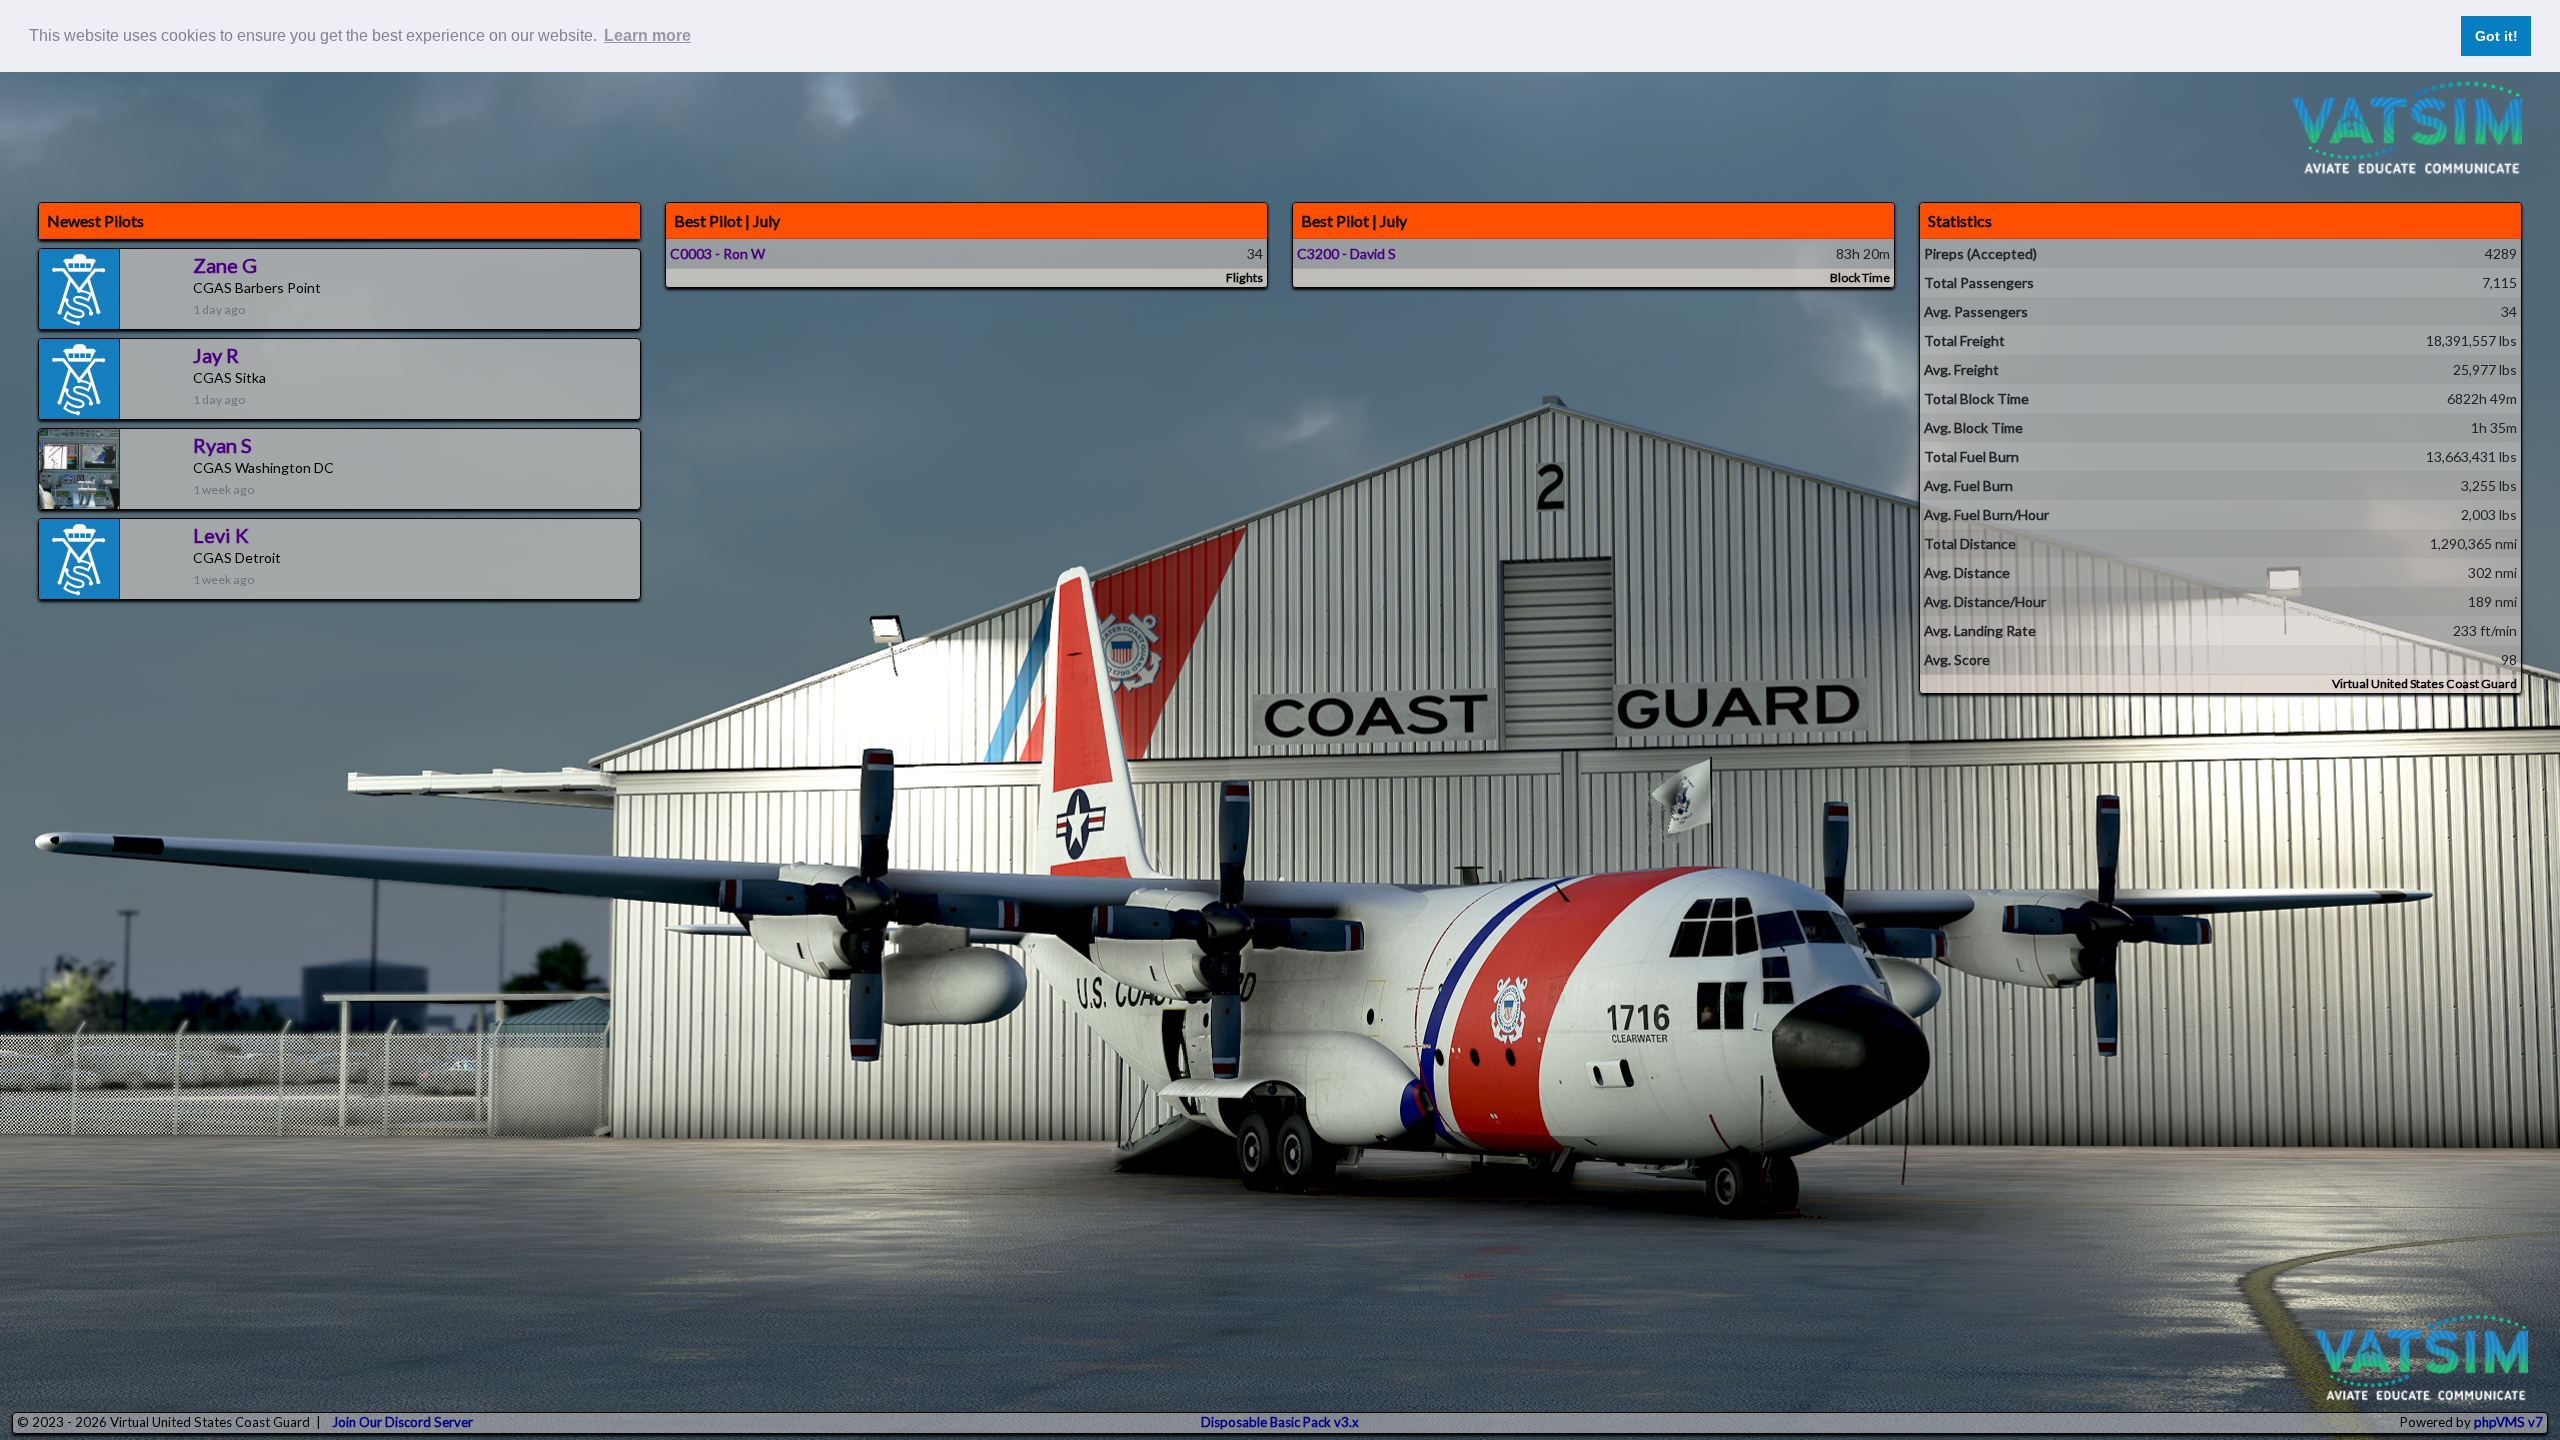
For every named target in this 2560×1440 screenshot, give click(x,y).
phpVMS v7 (2508, 1422)
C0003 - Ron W (717, 253)
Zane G (225, 265)
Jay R (216, 355)
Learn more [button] (647, 35)
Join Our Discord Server (402, 1422)
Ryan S (222, 445)
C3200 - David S (1346, 253)
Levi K (221, 535)
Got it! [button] (2496, 36)
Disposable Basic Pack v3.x (1280, 1422)
